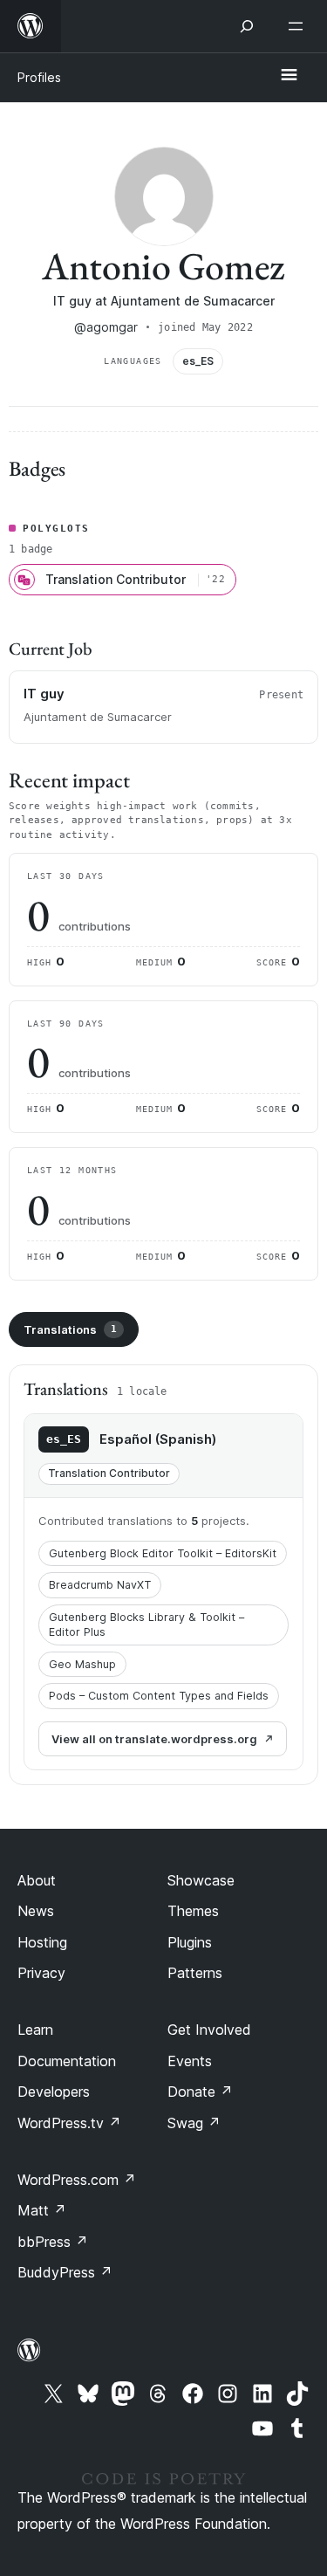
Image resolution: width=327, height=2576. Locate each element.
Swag (194, 2123)
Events (190, 2061)
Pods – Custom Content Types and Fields (159, 1696)
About (37, 1880)
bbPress (53, 2242)
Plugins (190, 1942)
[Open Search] (247, 26)
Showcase (201, 1880)
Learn (35, 2030)
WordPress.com (77, 2180)
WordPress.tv (69, 2123)
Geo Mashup (82, 1664)
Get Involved (209, 2030)
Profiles (39, 77)
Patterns (195, 1973)
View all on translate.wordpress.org (154, 1739)
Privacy (41, 1973)
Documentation (67, 2061)
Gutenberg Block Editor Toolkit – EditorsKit (163, 1553)
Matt (42, 2210)
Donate (200, 2092)
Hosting (42, 1942)
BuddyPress (65, 2272)
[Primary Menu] (289, 76)
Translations (70, 1329)
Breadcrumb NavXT (100, 1585)
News (36, 1911)
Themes (193, 1911)
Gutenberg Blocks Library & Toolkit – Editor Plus (146, 1625)
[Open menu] (299, 26)
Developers (54, 2092)
